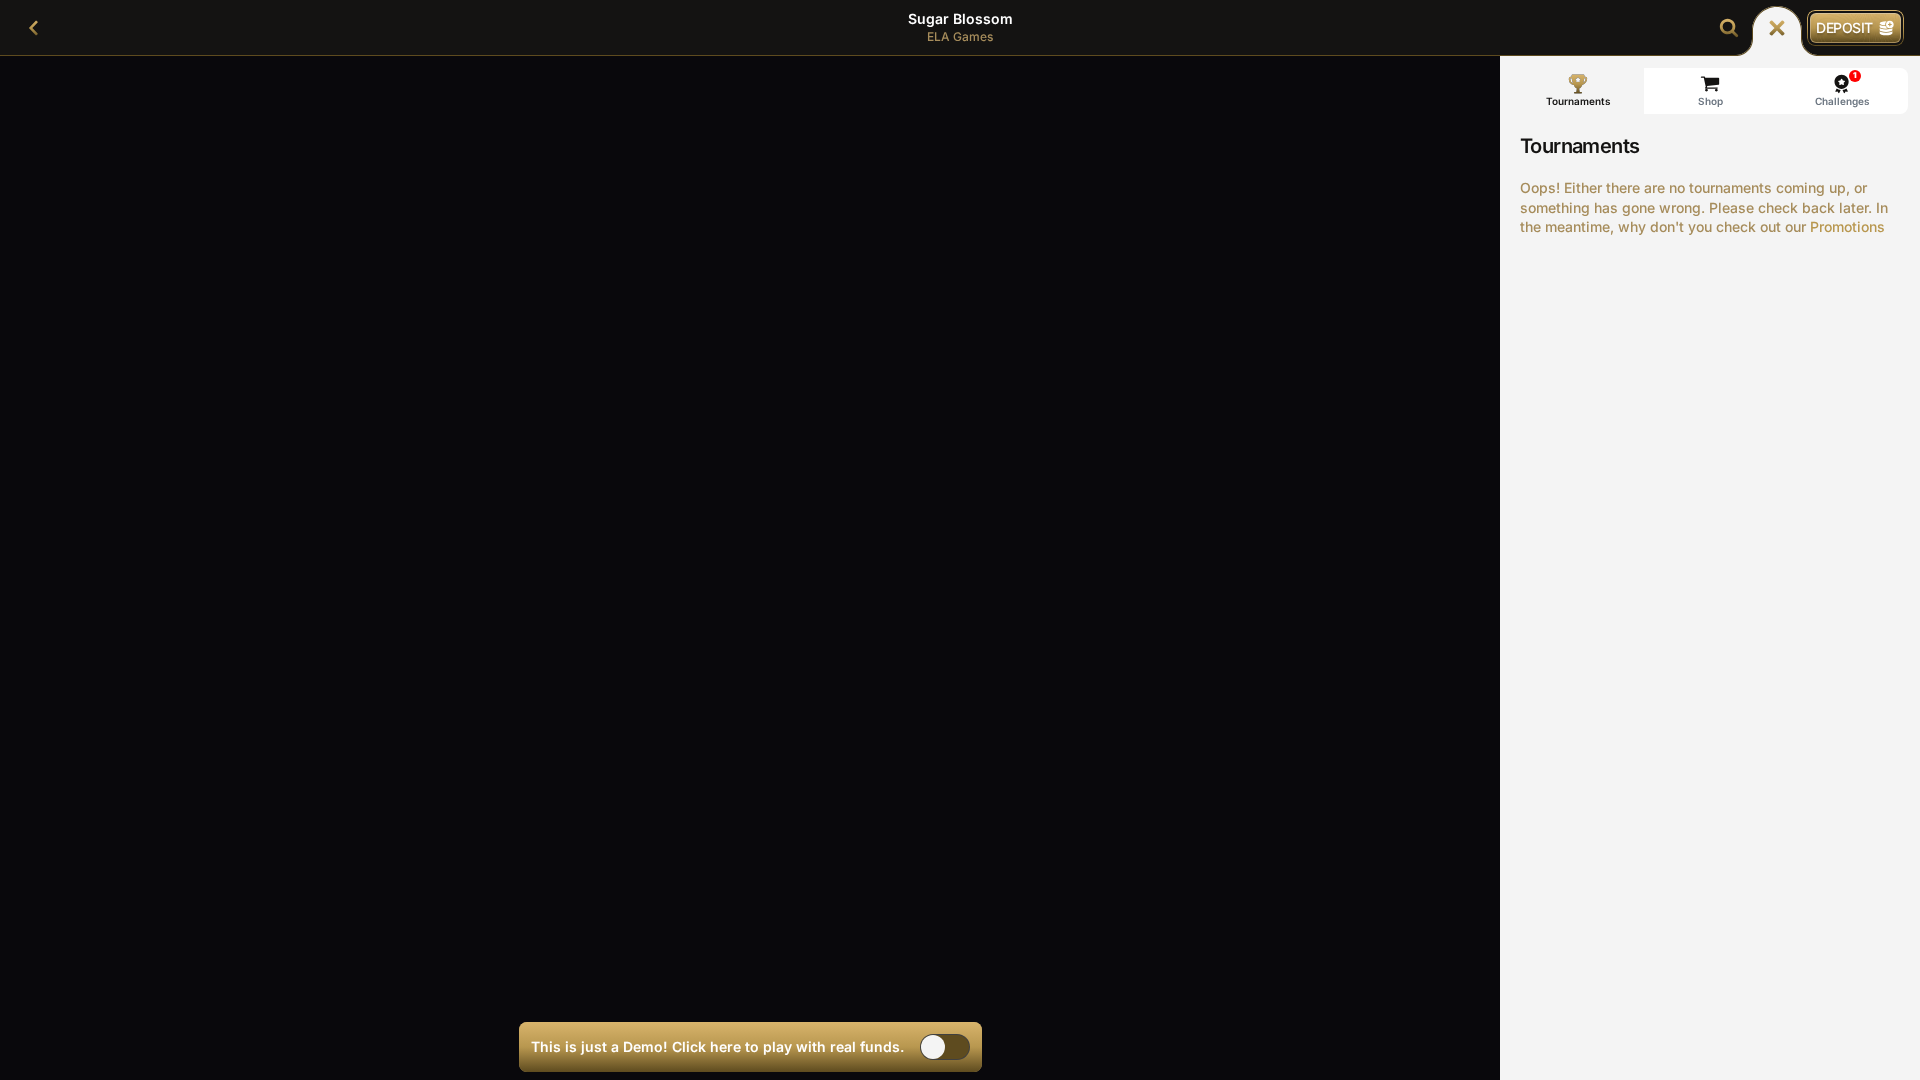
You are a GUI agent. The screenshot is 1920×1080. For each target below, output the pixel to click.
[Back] (34, 28)
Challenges (1842, 88)
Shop (1710, 101)
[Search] (1729, 28)
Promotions (1847, 226)
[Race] (1777, 28)
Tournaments (1578, 101)
